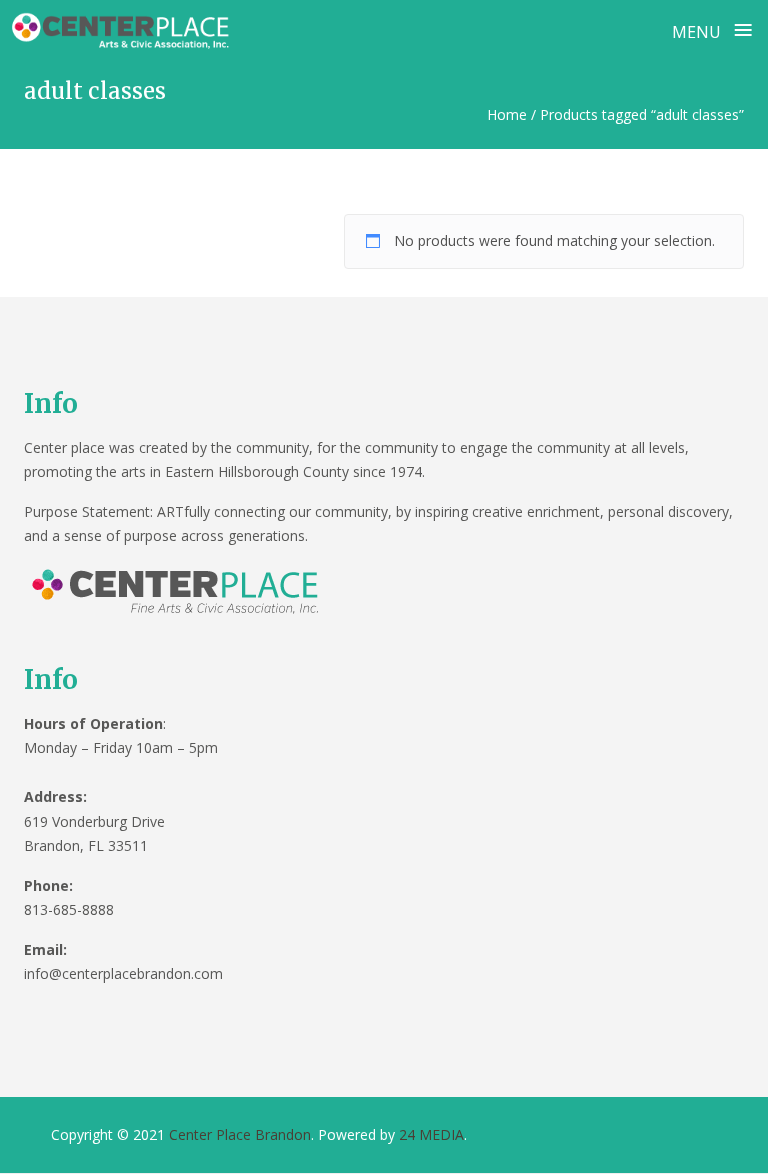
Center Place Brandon (240, 1134)
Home (507, 114)
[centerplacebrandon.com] (123, 29)
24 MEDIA (431, 1134)
